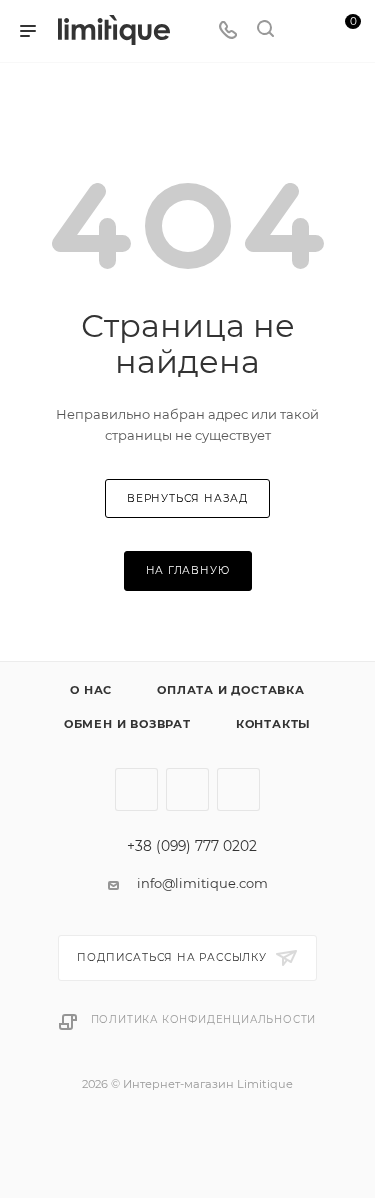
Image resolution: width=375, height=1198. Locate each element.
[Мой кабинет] (303, 31)
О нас (91, 690)
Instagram (136, 789)
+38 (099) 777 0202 (192, 847)
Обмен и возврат (127, 724)
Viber (238, 789)
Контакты (273, 724)
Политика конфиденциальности (204, 1019)
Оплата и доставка (231, 690)
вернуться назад (187, 498)
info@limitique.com (202, 883)
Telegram (187, 789)
